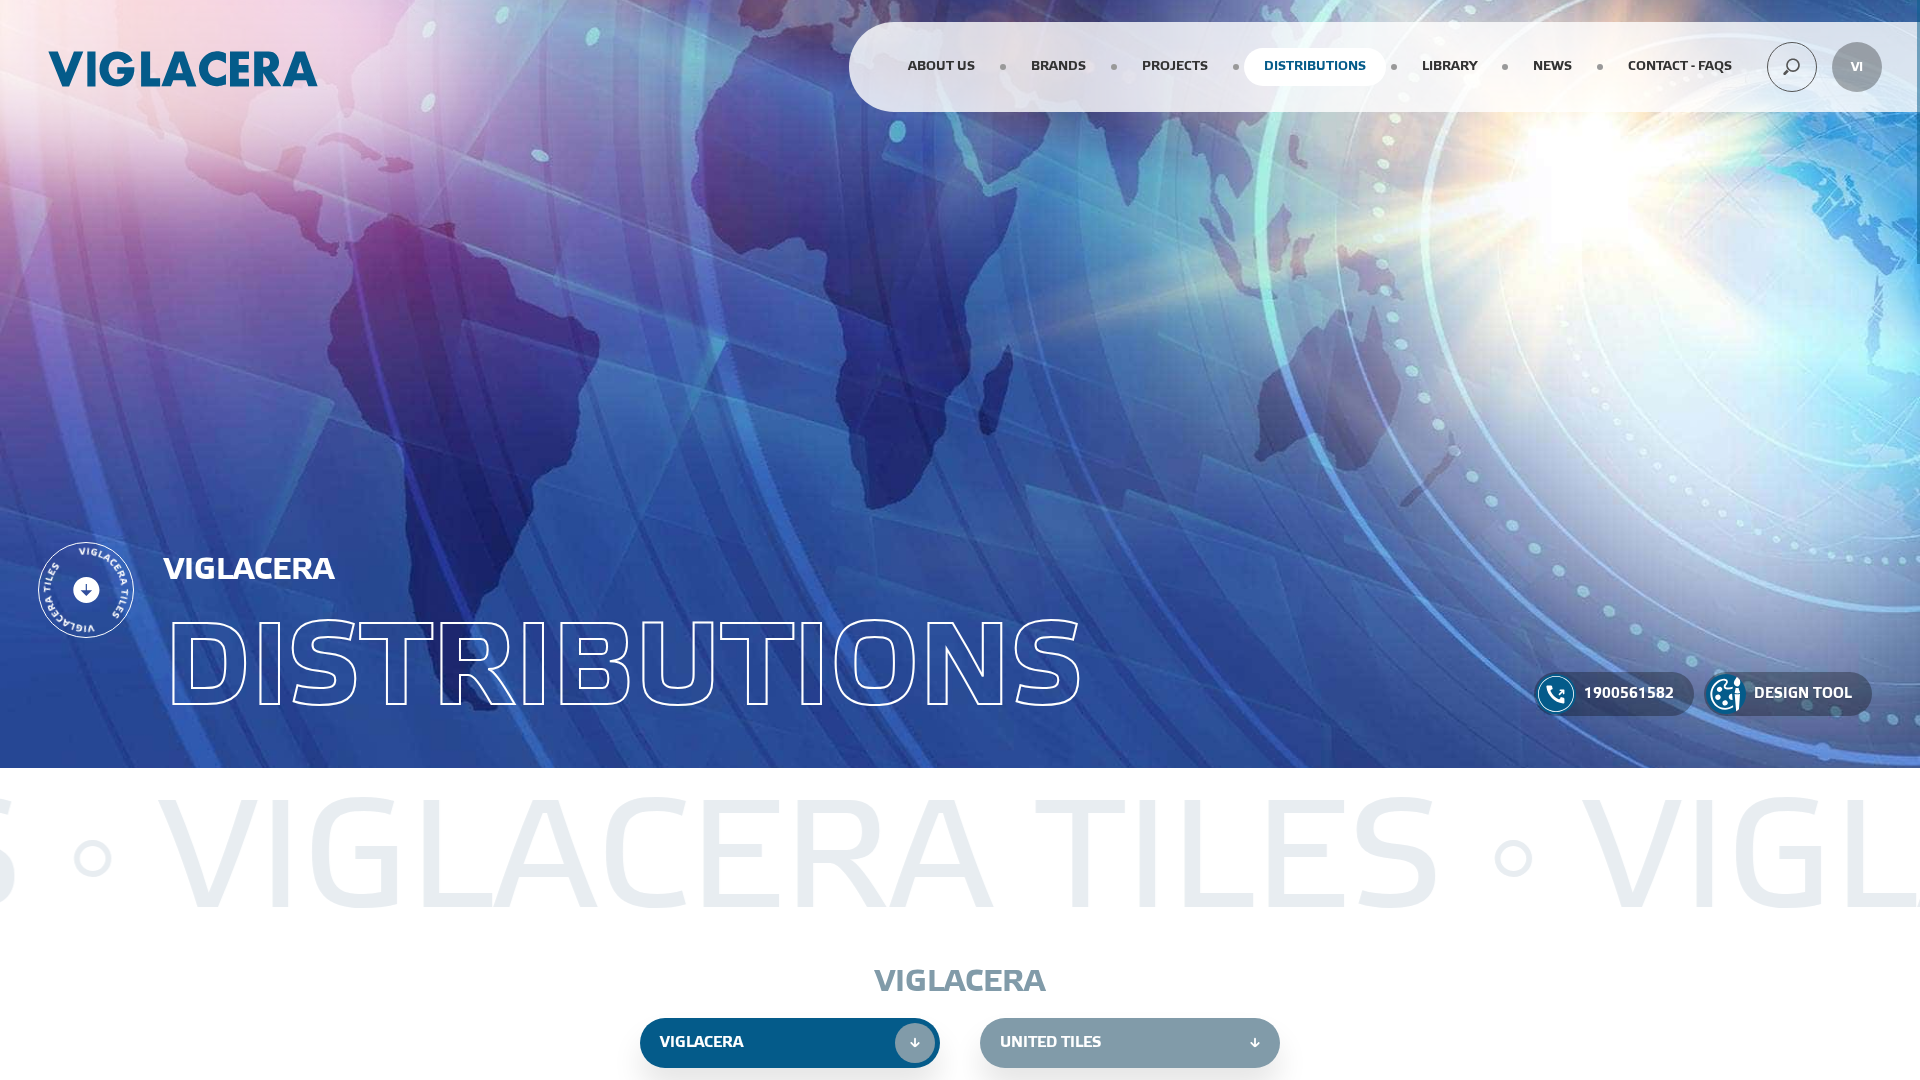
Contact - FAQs (1680, 66)
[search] (1792, 67)
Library (1449, 66)
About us (941, 66)
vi (1857, 67)
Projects (1175, 66)
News (1552, 66)
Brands (1058, 66)
